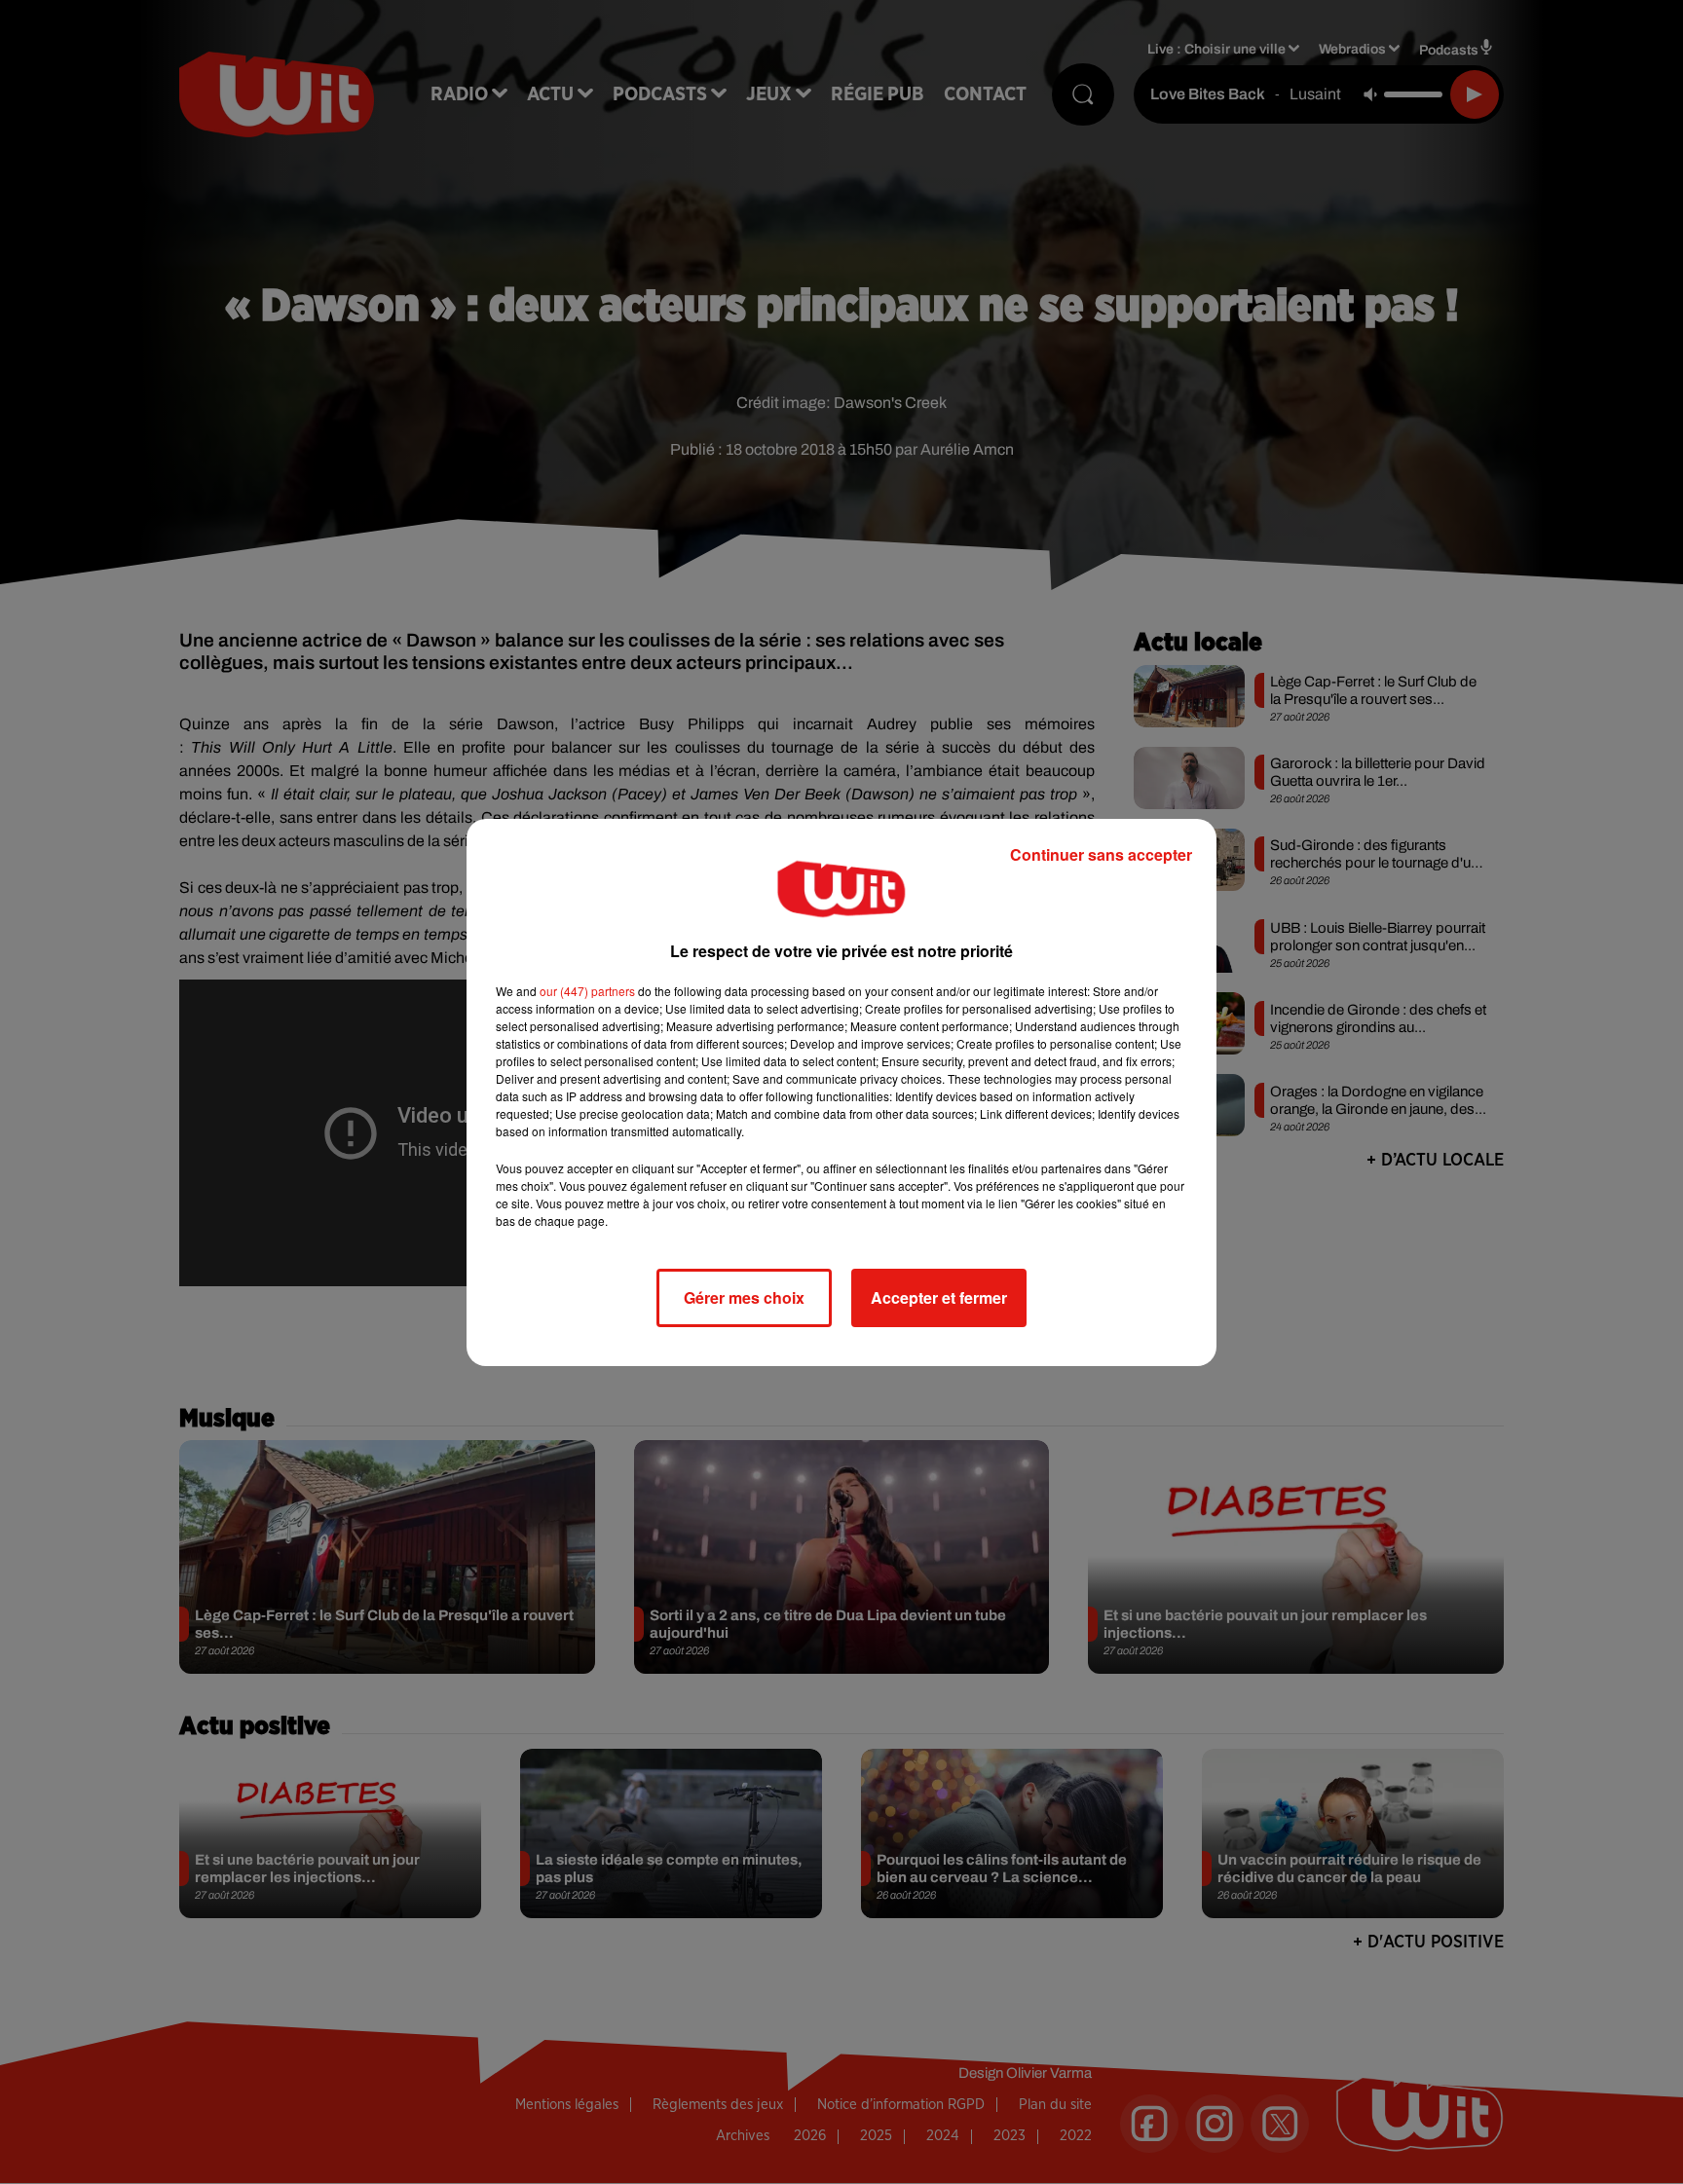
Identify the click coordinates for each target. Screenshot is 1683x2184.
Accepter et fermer (939, 1297)
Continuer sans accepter (1101, 854)
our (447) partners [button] (587, 991)
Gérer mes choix (744, 1297)
